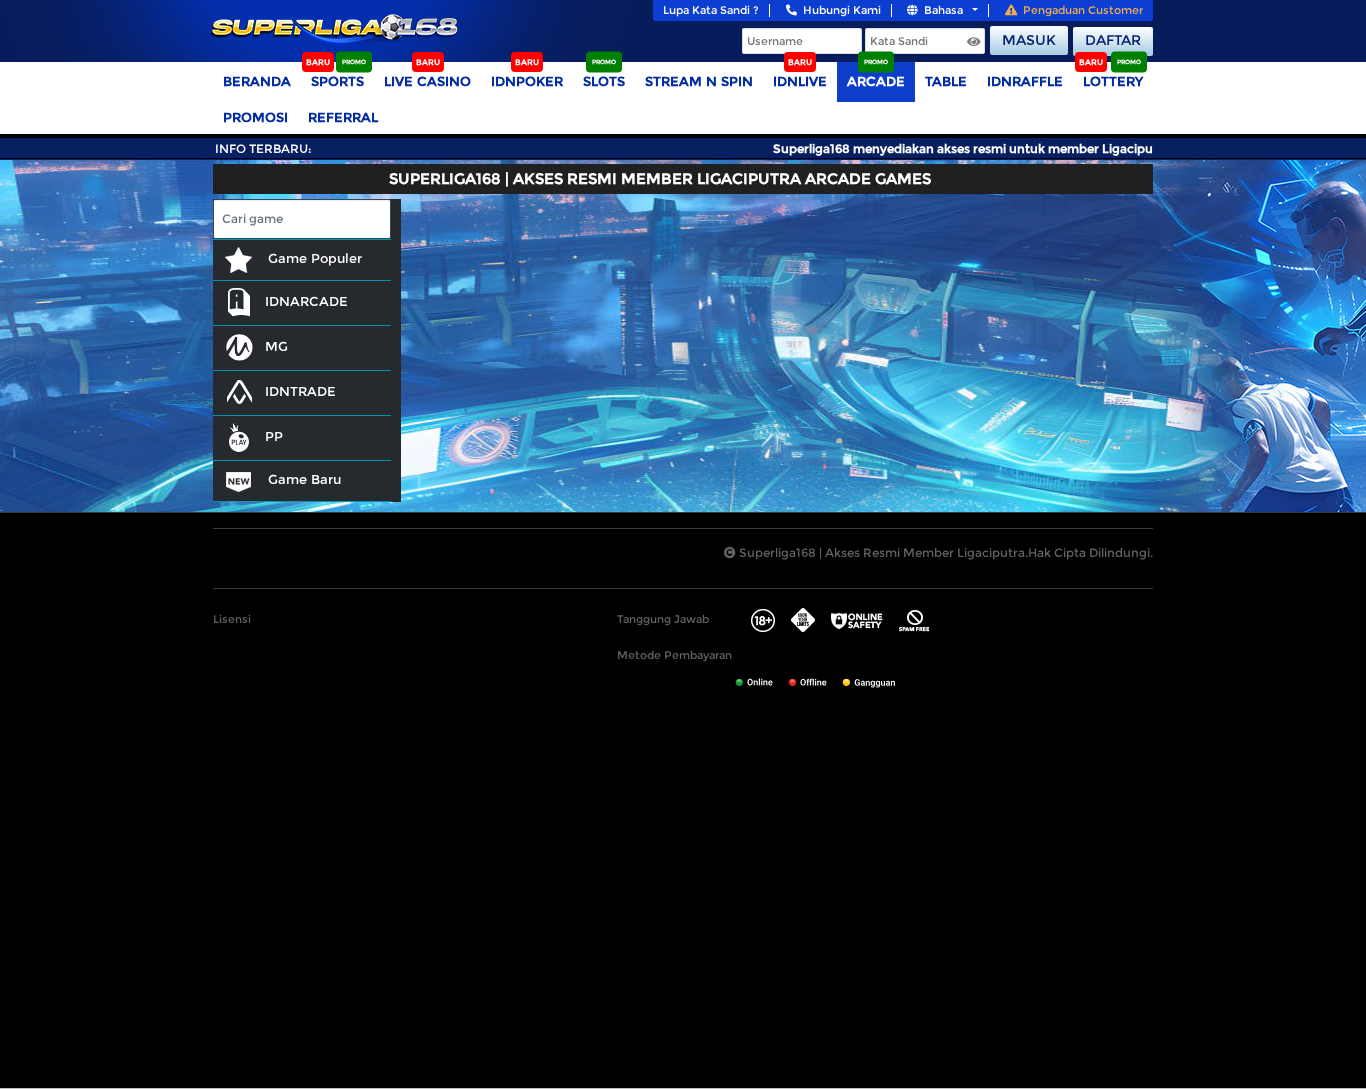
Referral (343, 117)
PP (274, 436)
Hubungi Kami (842, 10)
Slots (604, 81)
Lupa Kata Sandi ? (711, 10)
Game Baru (302, 479)
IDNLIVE (800, 81)
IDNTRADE (300, 391)
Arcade (876, 81)
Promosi (255, 117)
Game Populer (313, 258)
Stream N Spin (699, 81)
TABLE (946, 81)
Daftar (1113, 40)
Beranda (257, 81)
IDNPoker (527, 81)
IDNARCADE (306, 301)
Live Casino (427, 81)
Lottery (1113, 81)
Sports (337, 81)
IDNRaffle (1025, 81)
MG (276, 346)
